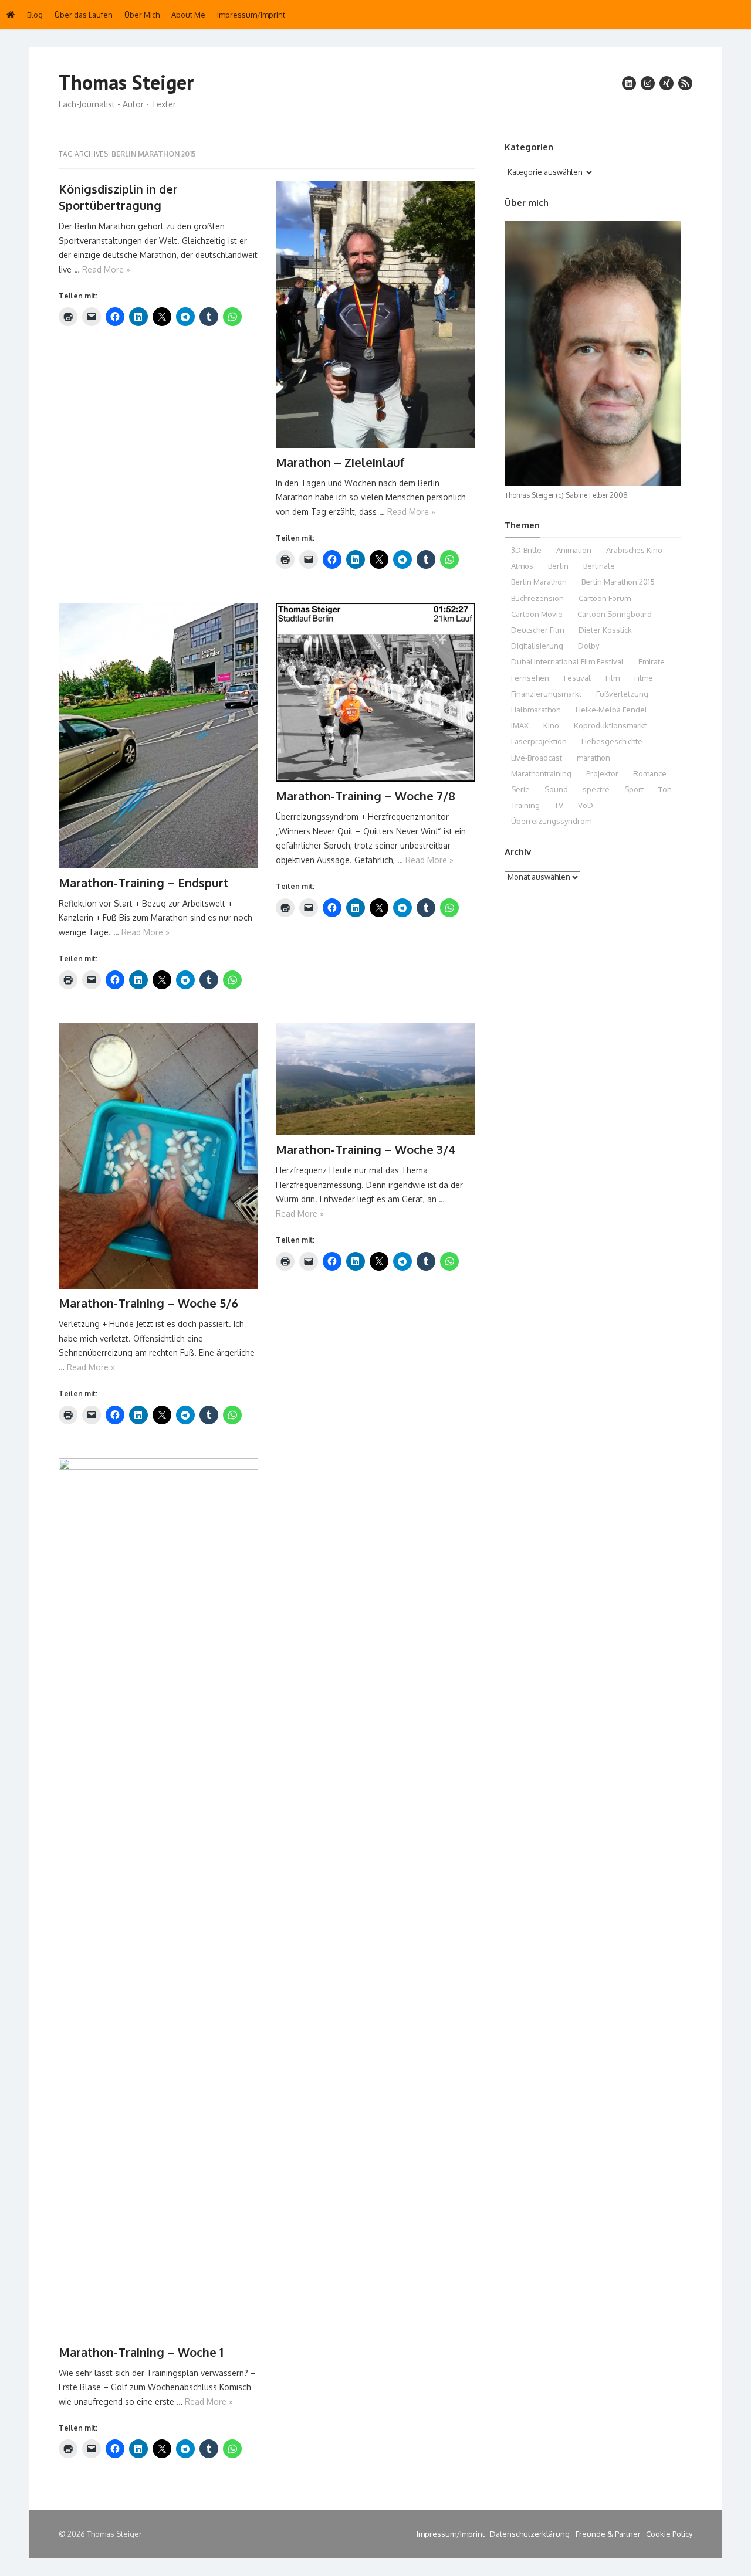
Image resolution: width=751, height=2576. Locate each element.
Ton (665, 789)
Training (525, 805)
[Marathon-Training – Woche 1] (158, 1898)
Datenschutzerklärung (530, 2534)
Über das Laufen (84, 15)
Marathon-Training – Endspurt (144, 883)
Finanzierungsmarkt (546, 694)
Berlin (558, 566)
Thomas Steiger (126, 82)
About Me (188, 15)
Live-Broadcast (537, 758)
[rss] (685, 83)
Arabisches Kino (634, 550)
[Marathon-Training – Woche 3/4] (375, 1079)
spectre (596, 789)
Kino (551, 725)
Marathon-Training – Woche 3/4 (366, 1149)
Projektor (602, 773)
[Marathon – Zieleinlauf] (375, 314)
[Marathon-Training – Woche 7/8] (375, 693)
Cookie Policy (669, 2534)
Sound (556, 789)
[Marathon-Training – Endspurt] (158, 736)
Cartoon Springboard (615, 614)
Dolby (588, 646)
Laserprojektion (539, 741)
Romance (650, 773)
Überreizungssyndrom (551, 821)
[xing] (667, 83)
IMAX (520, 725)
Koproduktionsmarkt (610, 725)
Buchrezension (537, 598)
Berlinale (599, 566)
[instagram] (648, 83)
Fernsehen (530, 678)
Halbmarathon (536, 710)
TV (559, 805)
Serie (520, 789)
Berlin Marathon (539, 582)
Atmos (522, 566)
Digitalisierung (537, 646)
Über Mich (142, 15)
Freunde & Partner (608, 2534)
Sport (634, 789)
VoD (586, 805)
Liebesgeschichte (612, 741)
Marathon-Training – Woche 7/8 (366, 796)
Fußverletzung (622, 694)
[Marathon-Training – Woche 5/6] (158, 1156)
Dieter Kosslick (605, 630)
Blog (35, 15)
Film (613, 678)
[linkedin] (629, 83)
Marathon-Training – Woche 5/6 (148, 1303)
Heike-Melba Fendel (611, 710)
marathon (593, 758)
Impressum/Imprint (251, 15)
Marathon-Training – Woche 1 (141, 2352)
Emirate (652, 661)
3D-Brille (526, 550)
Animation (574, 550)
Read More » (106, 269)
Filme (644, 678)
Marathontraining (541, 773)
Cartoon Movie (537, 614)
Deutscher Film (537, 630)
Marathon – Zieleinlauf (340, 462)
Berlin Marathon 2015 (618, 582)
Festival (577, 678)
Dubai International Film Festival (567, 661)
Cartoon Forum (605, 598)
